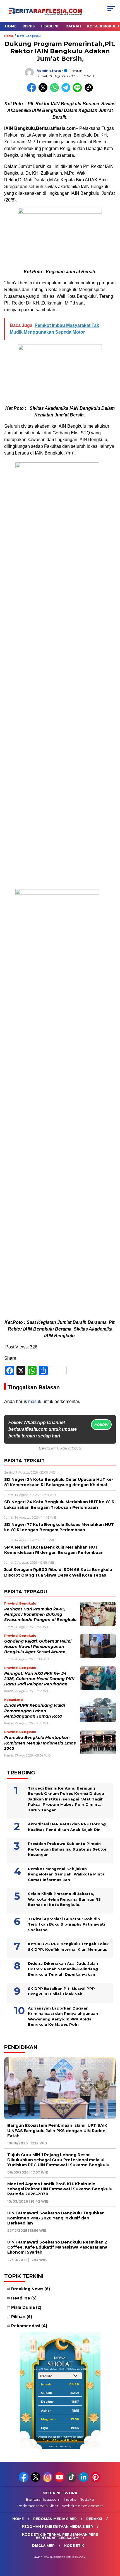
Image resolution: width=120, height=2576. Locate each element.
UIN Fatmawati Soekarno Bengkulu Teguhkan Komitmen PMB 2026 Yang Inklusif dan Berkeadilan (56, 2218)
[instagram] (48, 2481)
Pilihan (22, 2317)
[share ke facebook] (33, 91)
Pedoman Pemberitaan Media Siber (57, 2527)
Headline (50, 26)
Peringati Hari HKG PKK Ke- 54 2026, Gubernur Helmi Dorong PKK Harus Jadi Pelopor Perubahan (39, 1679)
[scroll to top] (112, 2544)
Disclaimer (43, 2546)
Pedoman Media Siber (38, 2506)
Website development (82, 2506)
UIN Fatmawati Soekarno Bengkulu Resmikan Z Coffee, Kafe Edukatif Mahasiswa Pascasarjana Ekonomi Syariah (57, 2247)
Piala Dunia (26, 2307)
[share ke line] (79, 91)
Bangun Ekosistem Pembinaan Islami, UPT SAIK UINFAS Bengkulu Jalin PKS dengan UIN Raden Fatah (57, 2130)
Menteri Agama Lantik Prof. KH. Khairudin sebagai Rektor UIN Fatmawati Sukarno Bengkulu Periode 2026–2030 (60, 2189)
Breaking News (31, 2289)
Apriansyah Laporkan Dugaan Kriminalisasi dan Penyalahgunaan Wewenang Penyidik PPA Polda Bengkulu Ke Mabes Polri (63, 2016)
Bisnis (29, 26)
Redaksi (87, 2499)
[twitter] (36, 2481)
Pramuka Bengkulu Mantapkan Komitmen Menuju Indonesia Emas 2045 (40, 1743)
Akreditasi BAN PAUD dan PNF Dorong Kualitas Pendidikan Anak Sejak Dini (67, 1827)
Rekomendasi (29, 2326)
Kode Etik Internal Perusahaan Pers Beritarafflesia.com (60, 2536)
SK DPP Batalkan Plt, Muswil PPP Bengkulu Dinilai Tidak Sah (61, 1991)
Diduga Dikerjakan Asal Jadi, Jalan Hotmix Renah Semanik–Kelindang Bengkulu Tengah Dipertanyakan (63, 1969)
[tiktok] (72, 2481)
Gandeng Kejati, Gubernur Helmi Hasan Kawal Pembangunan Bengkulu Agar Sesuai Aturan (38, 1647)
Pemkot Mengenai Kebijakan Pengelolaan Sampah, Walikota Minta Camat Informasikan (66, 1874)
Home (11, 26)
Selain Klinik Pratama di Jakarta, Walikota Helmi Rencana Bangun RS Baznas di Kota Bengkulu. (64, 1899)
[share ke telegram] (67, 91)
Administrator (50, 71)
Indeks (70, 2499)
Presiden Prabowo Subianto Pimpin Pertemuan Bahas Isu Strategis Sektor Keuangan (67, 1849)
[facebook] (24, 2481)
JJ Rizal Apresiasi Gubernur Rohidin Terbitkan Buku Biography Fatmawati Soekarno (66, 1924)
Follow (101, 1424)
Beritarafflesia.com (43, 2499)
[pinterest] (96, 2481)
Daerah (73, 26)
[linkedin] (84, 2481)
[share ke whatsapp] (56, 91)
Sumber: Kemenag (60, 2446)
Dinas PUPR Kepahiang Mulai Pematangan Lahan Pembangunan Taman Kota (35, 1711)
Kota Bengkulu (29, 36)
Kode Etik (74, 2546)
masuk (35, 1401)
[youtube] (60, 2481)
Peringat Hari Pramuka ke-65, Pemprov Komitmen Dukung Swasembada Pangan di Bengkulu (40, 1614)
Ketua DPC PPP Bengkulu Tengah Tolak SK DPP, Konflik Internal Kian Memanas (68, 1947)
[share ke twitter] (44, 91)
